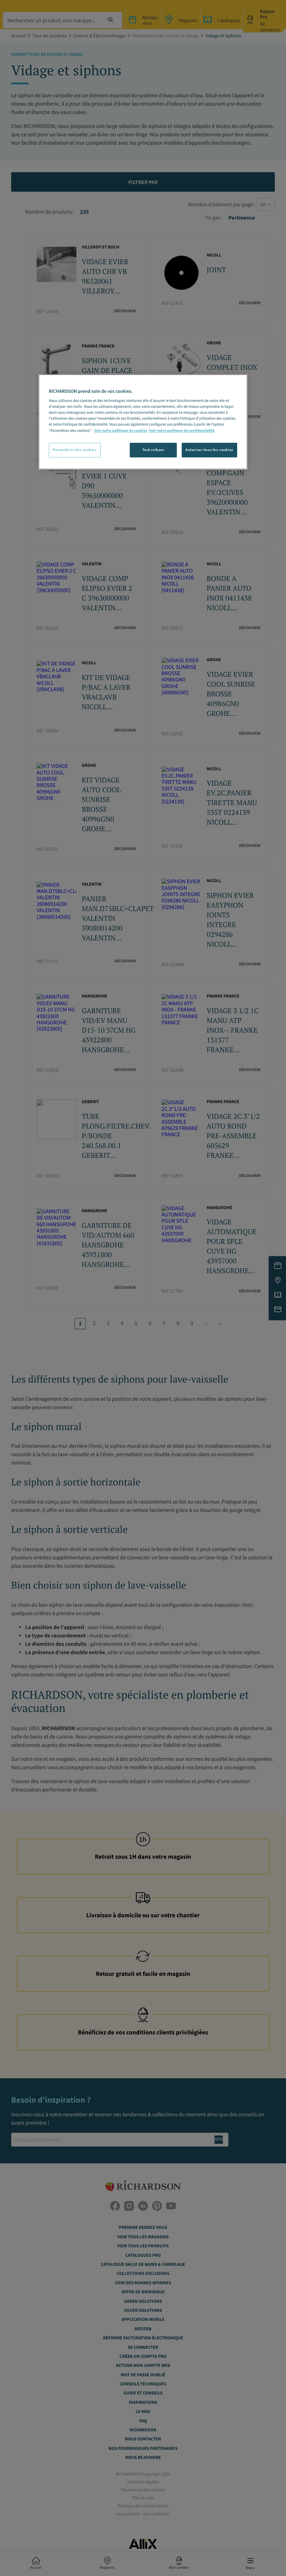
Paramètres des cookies (75, 450)
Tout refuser (153, 450)
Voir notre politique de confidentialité (182, 431)
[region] (143, 422)
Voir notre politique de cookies (121, 431)
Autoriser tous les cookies (209, 450)
